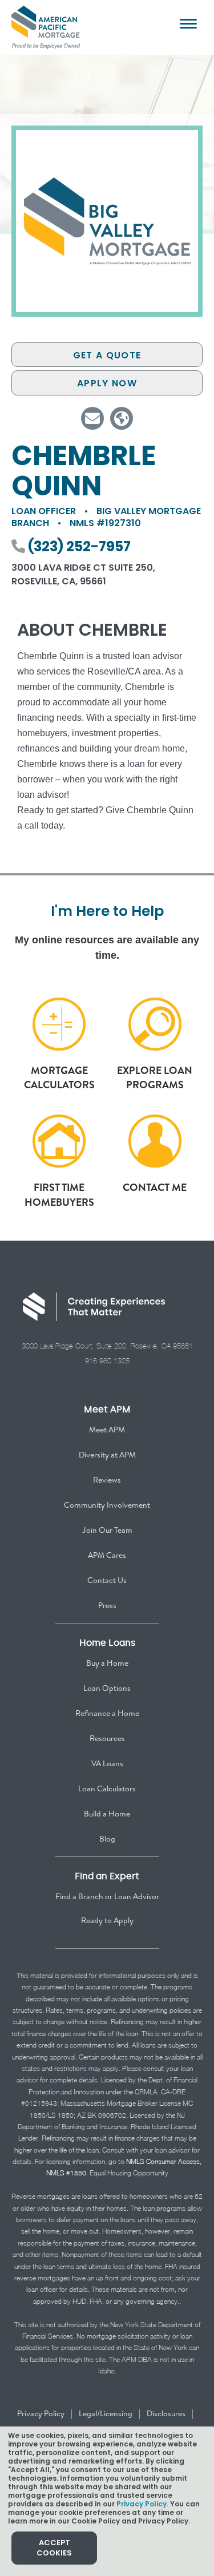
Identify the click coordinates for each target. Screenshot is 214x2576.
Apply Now (107, 383)
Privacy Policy (41, 2413)
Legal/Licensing (106, 2413)
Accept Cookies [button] (54, 2548)
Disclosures (166, 2413)
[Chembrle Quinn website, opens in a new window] (122, 418)
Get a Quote (107, 355)
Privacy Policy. (142, 2504)
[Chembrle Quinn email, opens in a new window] (92, 418)
